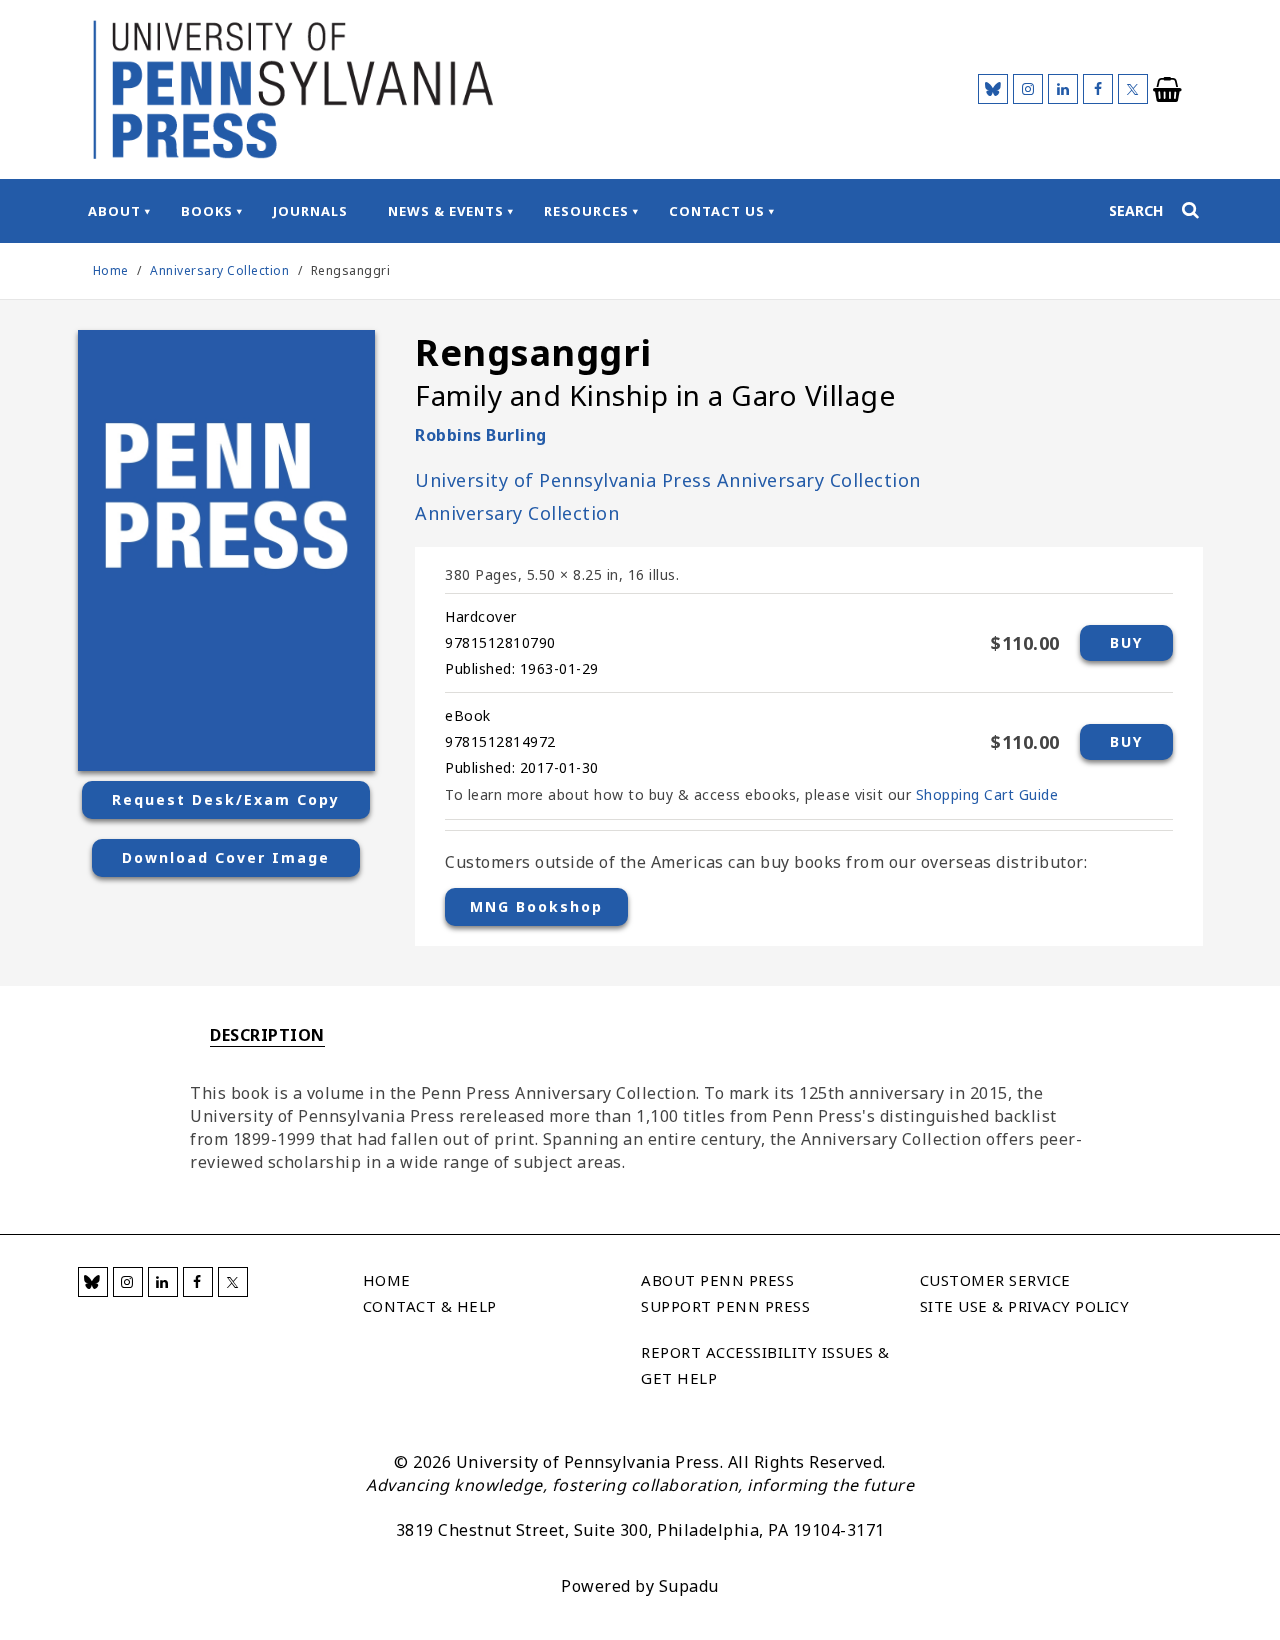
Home (111, 270)
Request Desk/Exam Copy (226, 799)
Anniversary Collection (221, 270)
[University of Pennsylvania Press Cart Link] (1168, 90)
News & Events (446, 211)
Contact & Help (430, 1306)
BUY (1126, 642)
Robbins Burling (481, 435)
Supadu (689, 1586)
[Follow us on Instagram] (1028, 89)
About (114, 211)
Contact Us (717, 211)
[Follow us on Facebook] (1098, 89)
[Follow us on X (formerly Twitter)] (1133, 89)
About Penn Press (717, 1280)
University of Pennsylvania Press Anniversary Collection (668, 480)
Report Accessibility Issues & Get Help (765, 1365)
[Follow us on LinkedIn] (1063, 89)
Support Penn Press (725, 1306)
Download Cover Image (226, 857)
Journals (310, 211)
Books (207, 211)
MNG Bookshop (536, 906)
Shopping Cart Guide (987, 794)
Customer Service (995, 1280)
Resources (586, 211)
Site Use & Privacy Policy (1025, 1306)
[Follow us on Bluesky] (993, 89)
